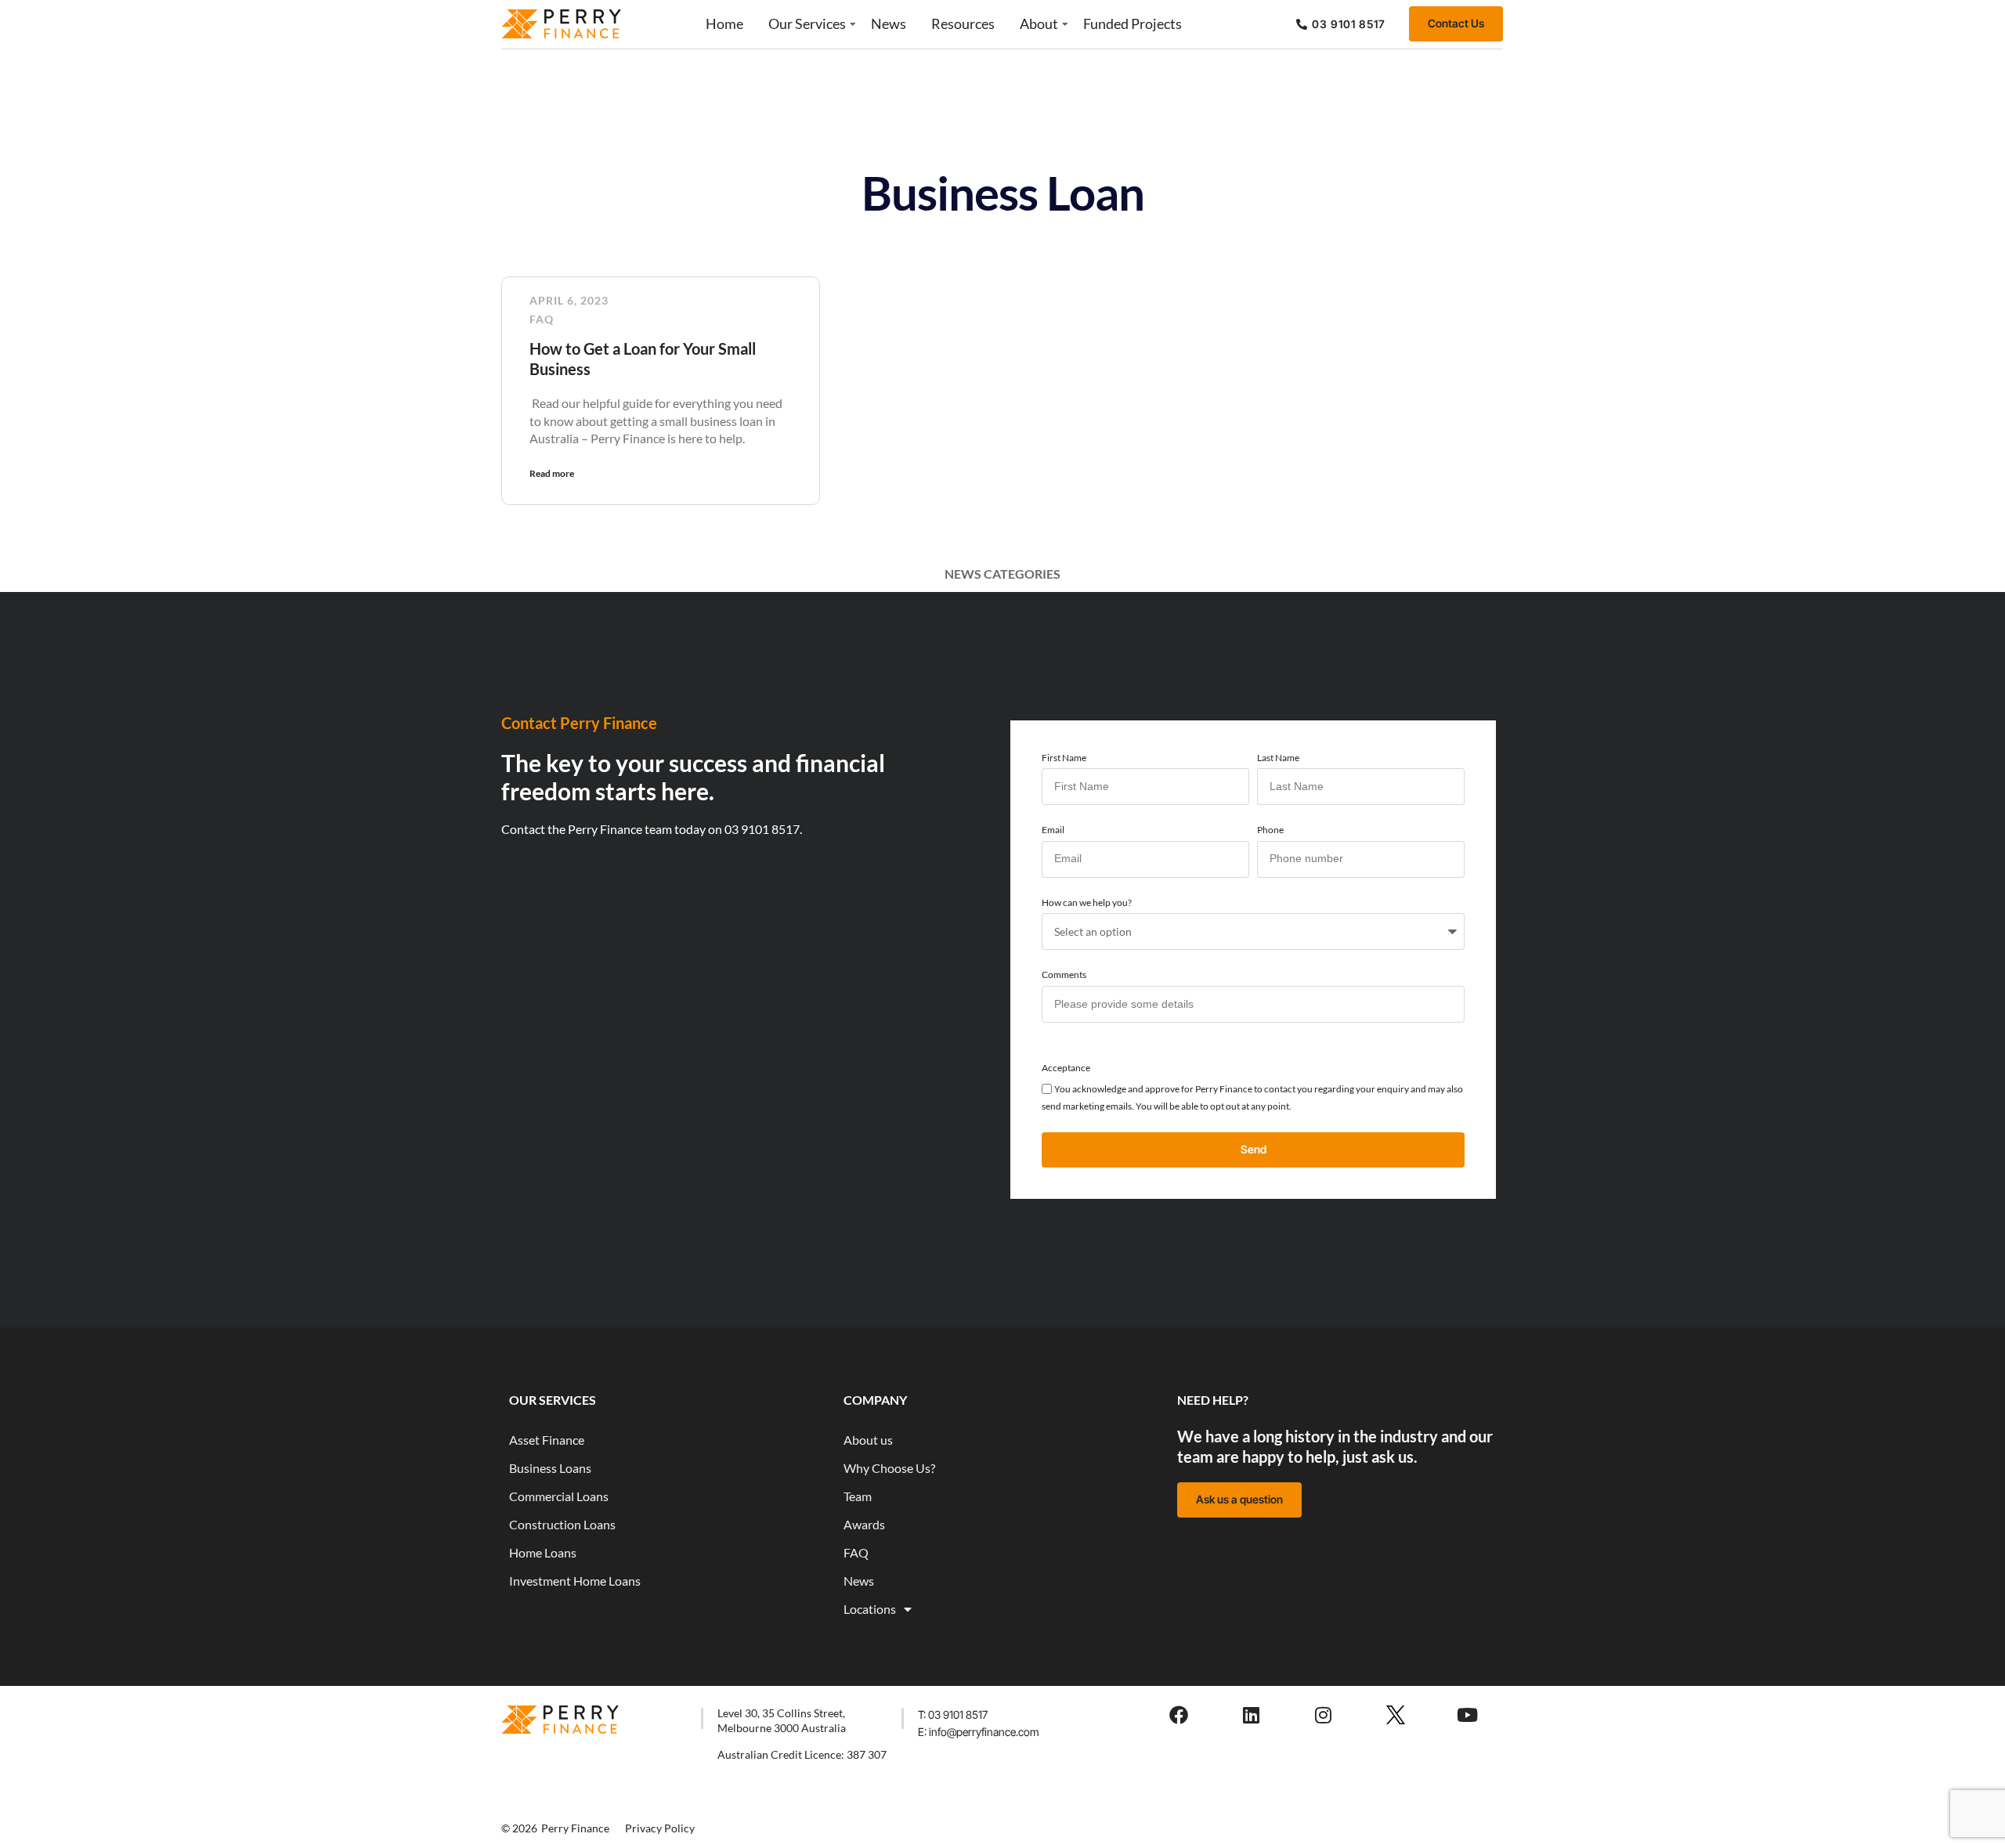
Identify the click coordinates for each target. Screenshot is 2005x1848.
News (889, 23)
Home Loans (543, 1552)
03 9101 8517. (763, 829)
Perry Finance (575, 1828)
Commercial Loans (559, 1496)
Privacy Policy (660, 1828)
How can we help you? (1087, 902)
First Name (1064, 758)
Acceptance (1066, 1068)
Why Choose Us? (889, 1468)
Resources (963, 23)
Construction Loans (562, 1524)
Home (724, 23)
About (1039, 23)
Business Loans (550, 1468)
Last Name (1278, 758)
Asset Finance (547, 1440)
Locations (870, 1609)
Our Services (807, 23)
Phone (1270, 830)
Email (1053, 830)
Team (858, 1496)
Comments (1064, 975)
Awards (864, 1524)
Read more (552, 473)
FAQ (542, 319)
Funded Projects (1133, 23)
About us (868, 1440)
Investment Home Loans (575, 1581)
